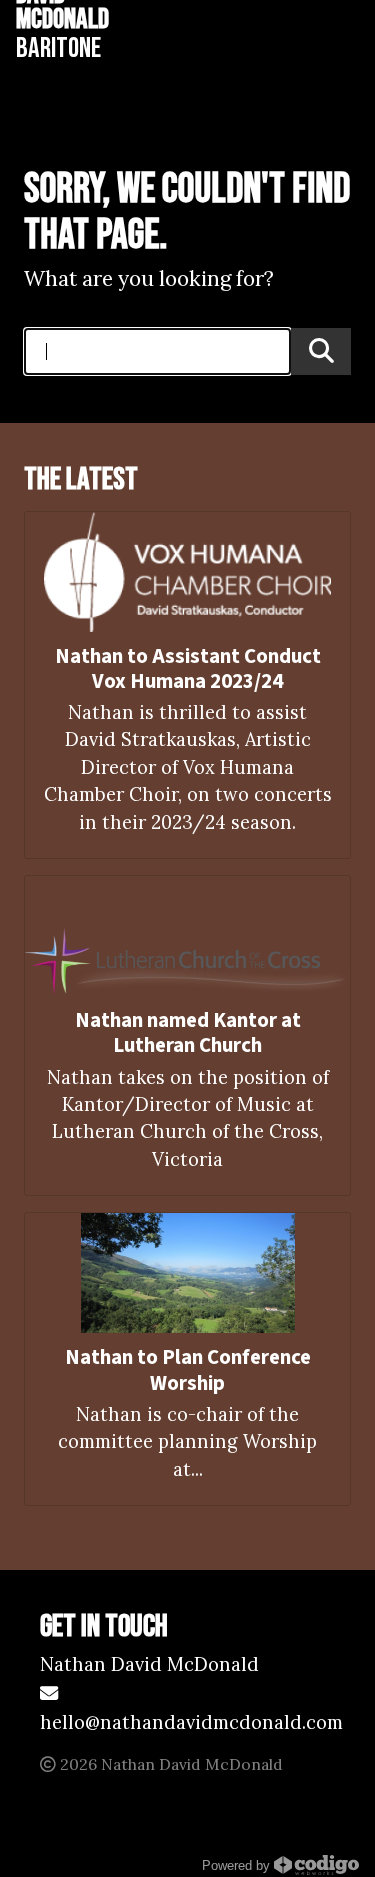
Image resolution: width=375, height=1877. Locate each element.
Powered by (238, 1866)
